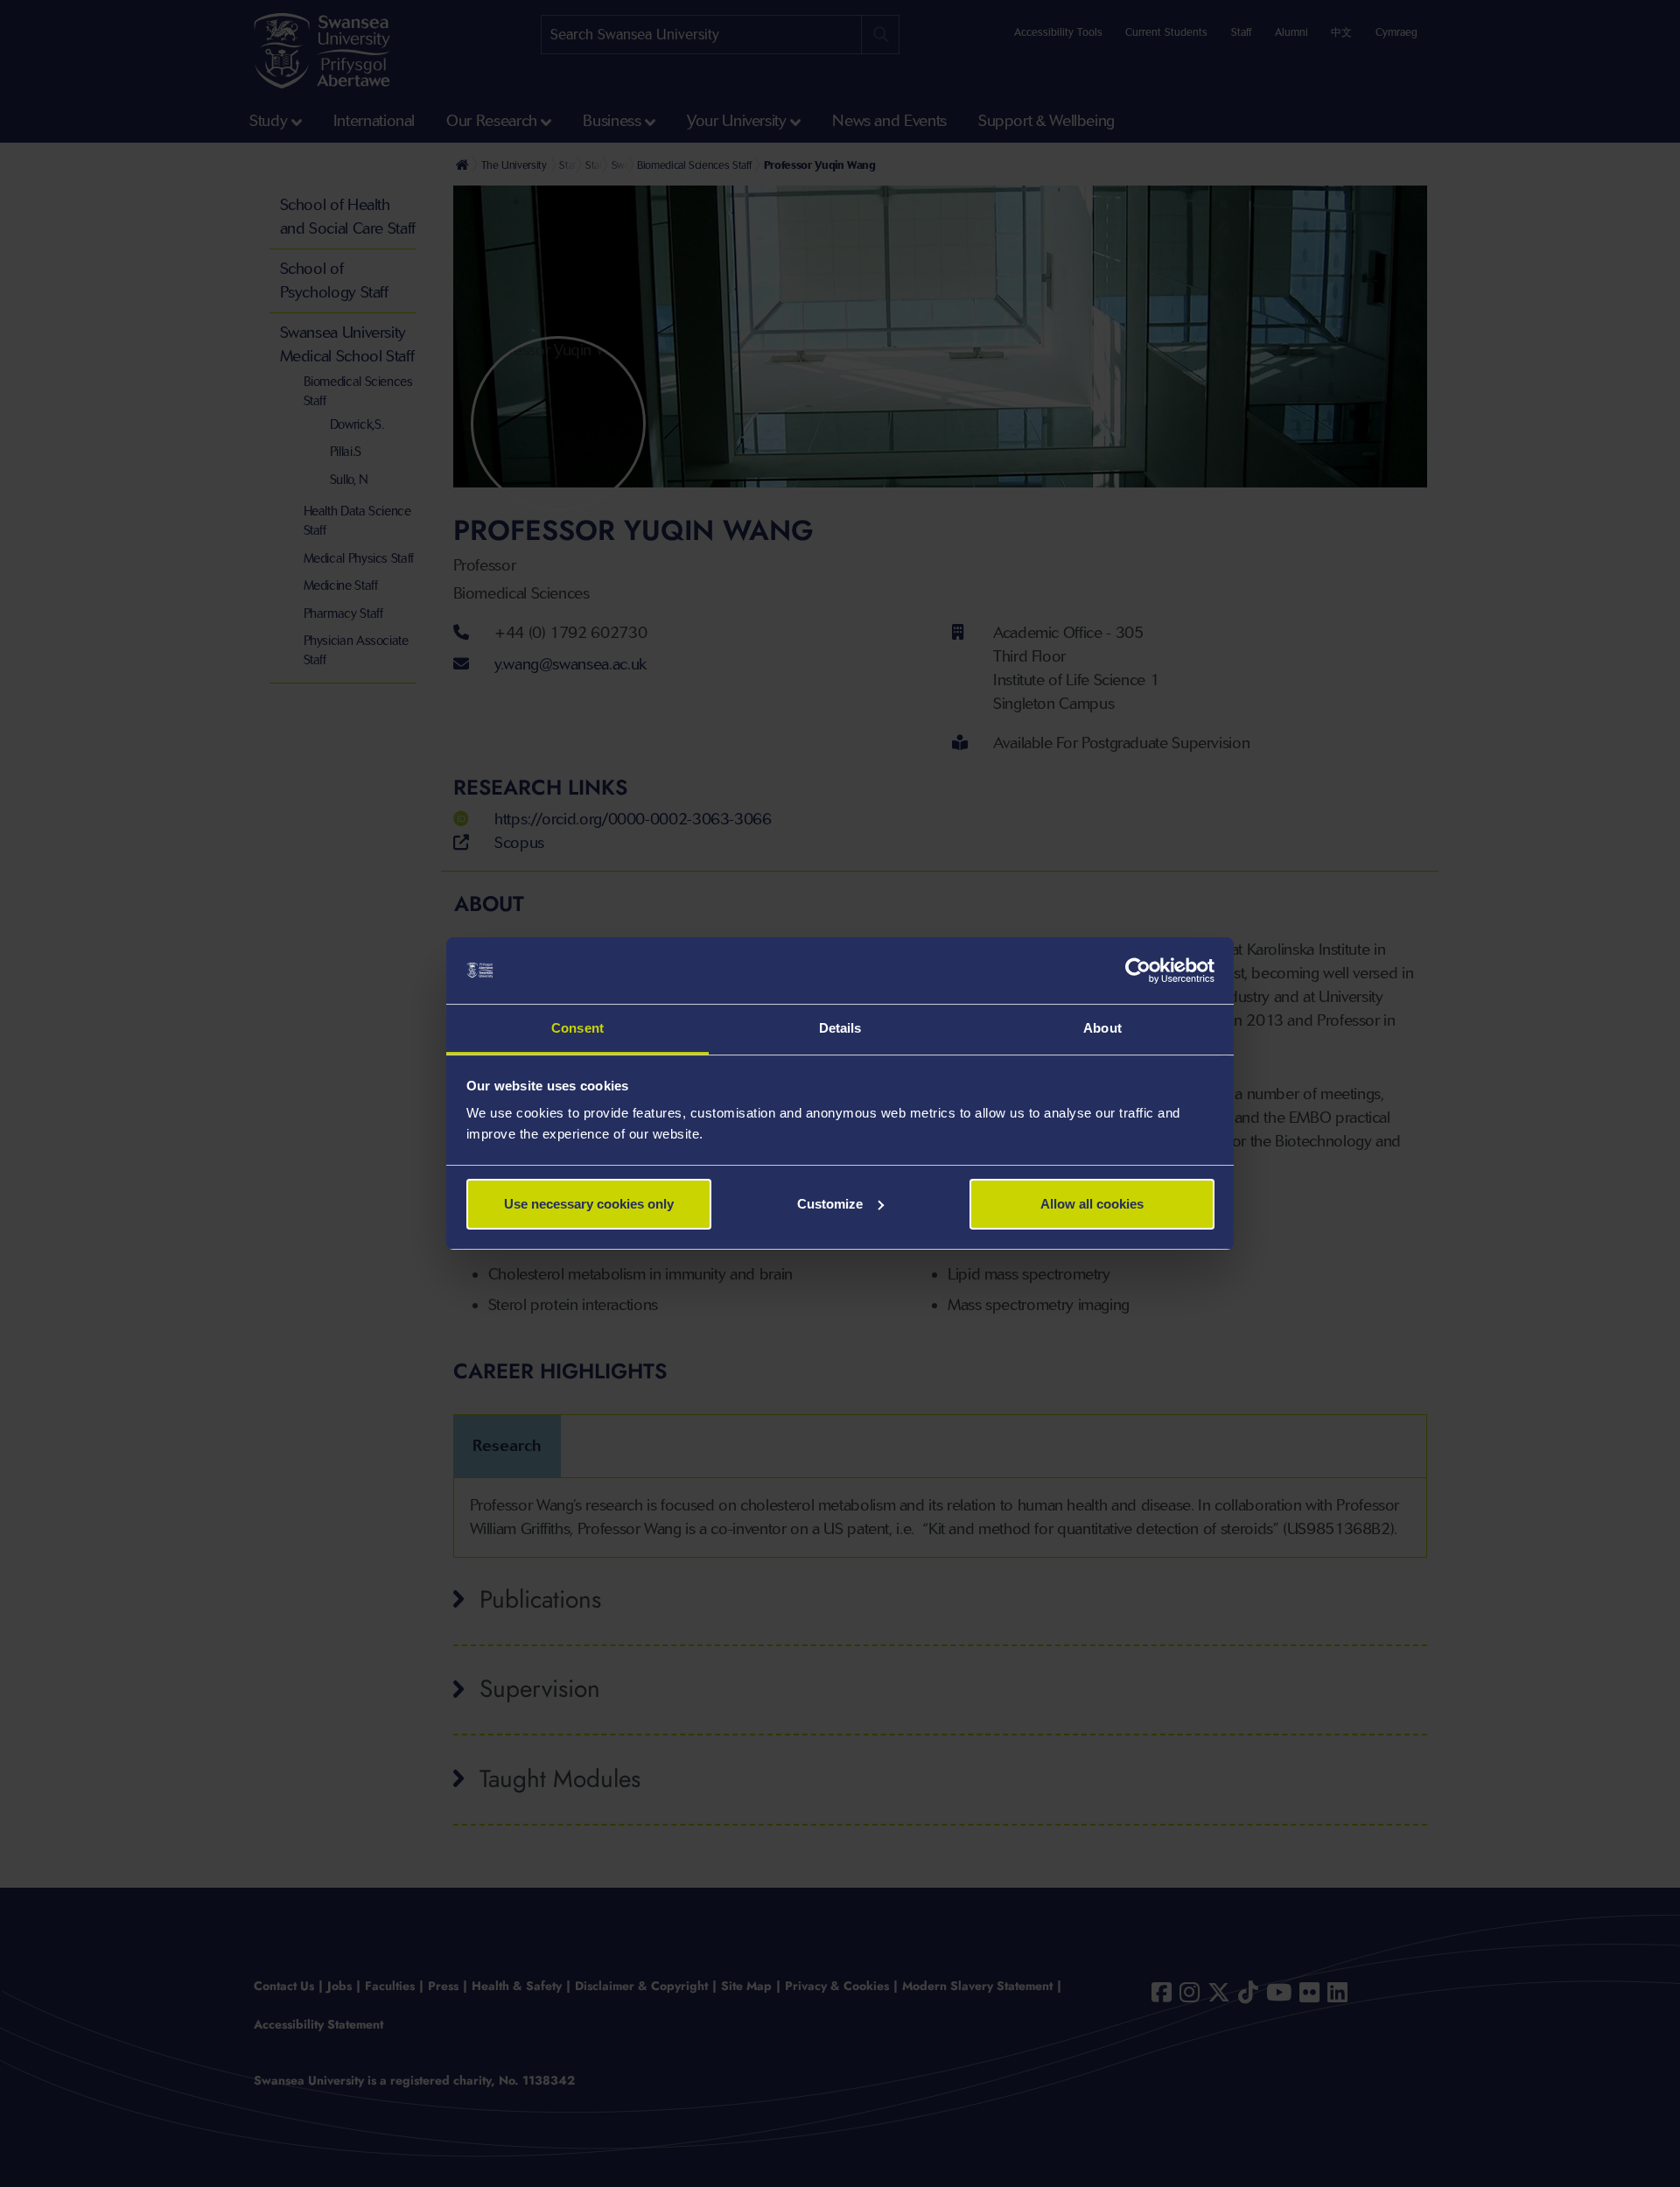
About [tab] (1102, 1028)
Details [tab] (840, 1028)
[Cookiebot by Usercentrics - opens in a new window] (1138, 971)
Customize (830, 1204)
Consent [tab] (577, 1028)
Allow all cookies (1092, 1204)
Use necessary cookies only (589, 1204)
